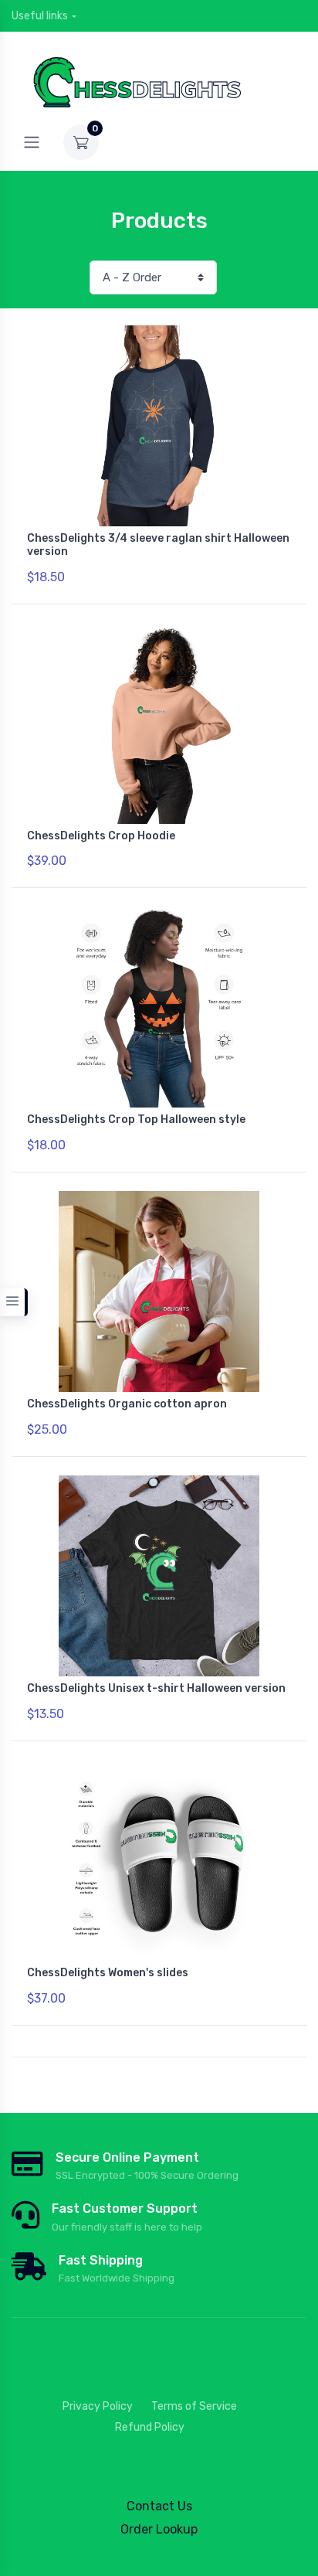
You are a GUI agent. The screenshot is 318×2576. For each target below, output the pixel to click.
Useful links (40, 16)
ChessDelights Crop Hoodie (101, 836)
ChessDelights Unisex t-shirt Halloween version (156, 1688)
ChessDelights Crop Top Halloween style (136, 1120)
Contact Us (159, 2506)
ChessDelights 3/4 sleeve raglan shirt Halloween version (158, 545)
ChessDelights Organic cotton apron (127, 1404)
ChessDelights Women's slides (108, 1973)
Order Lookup (159, 2529)
